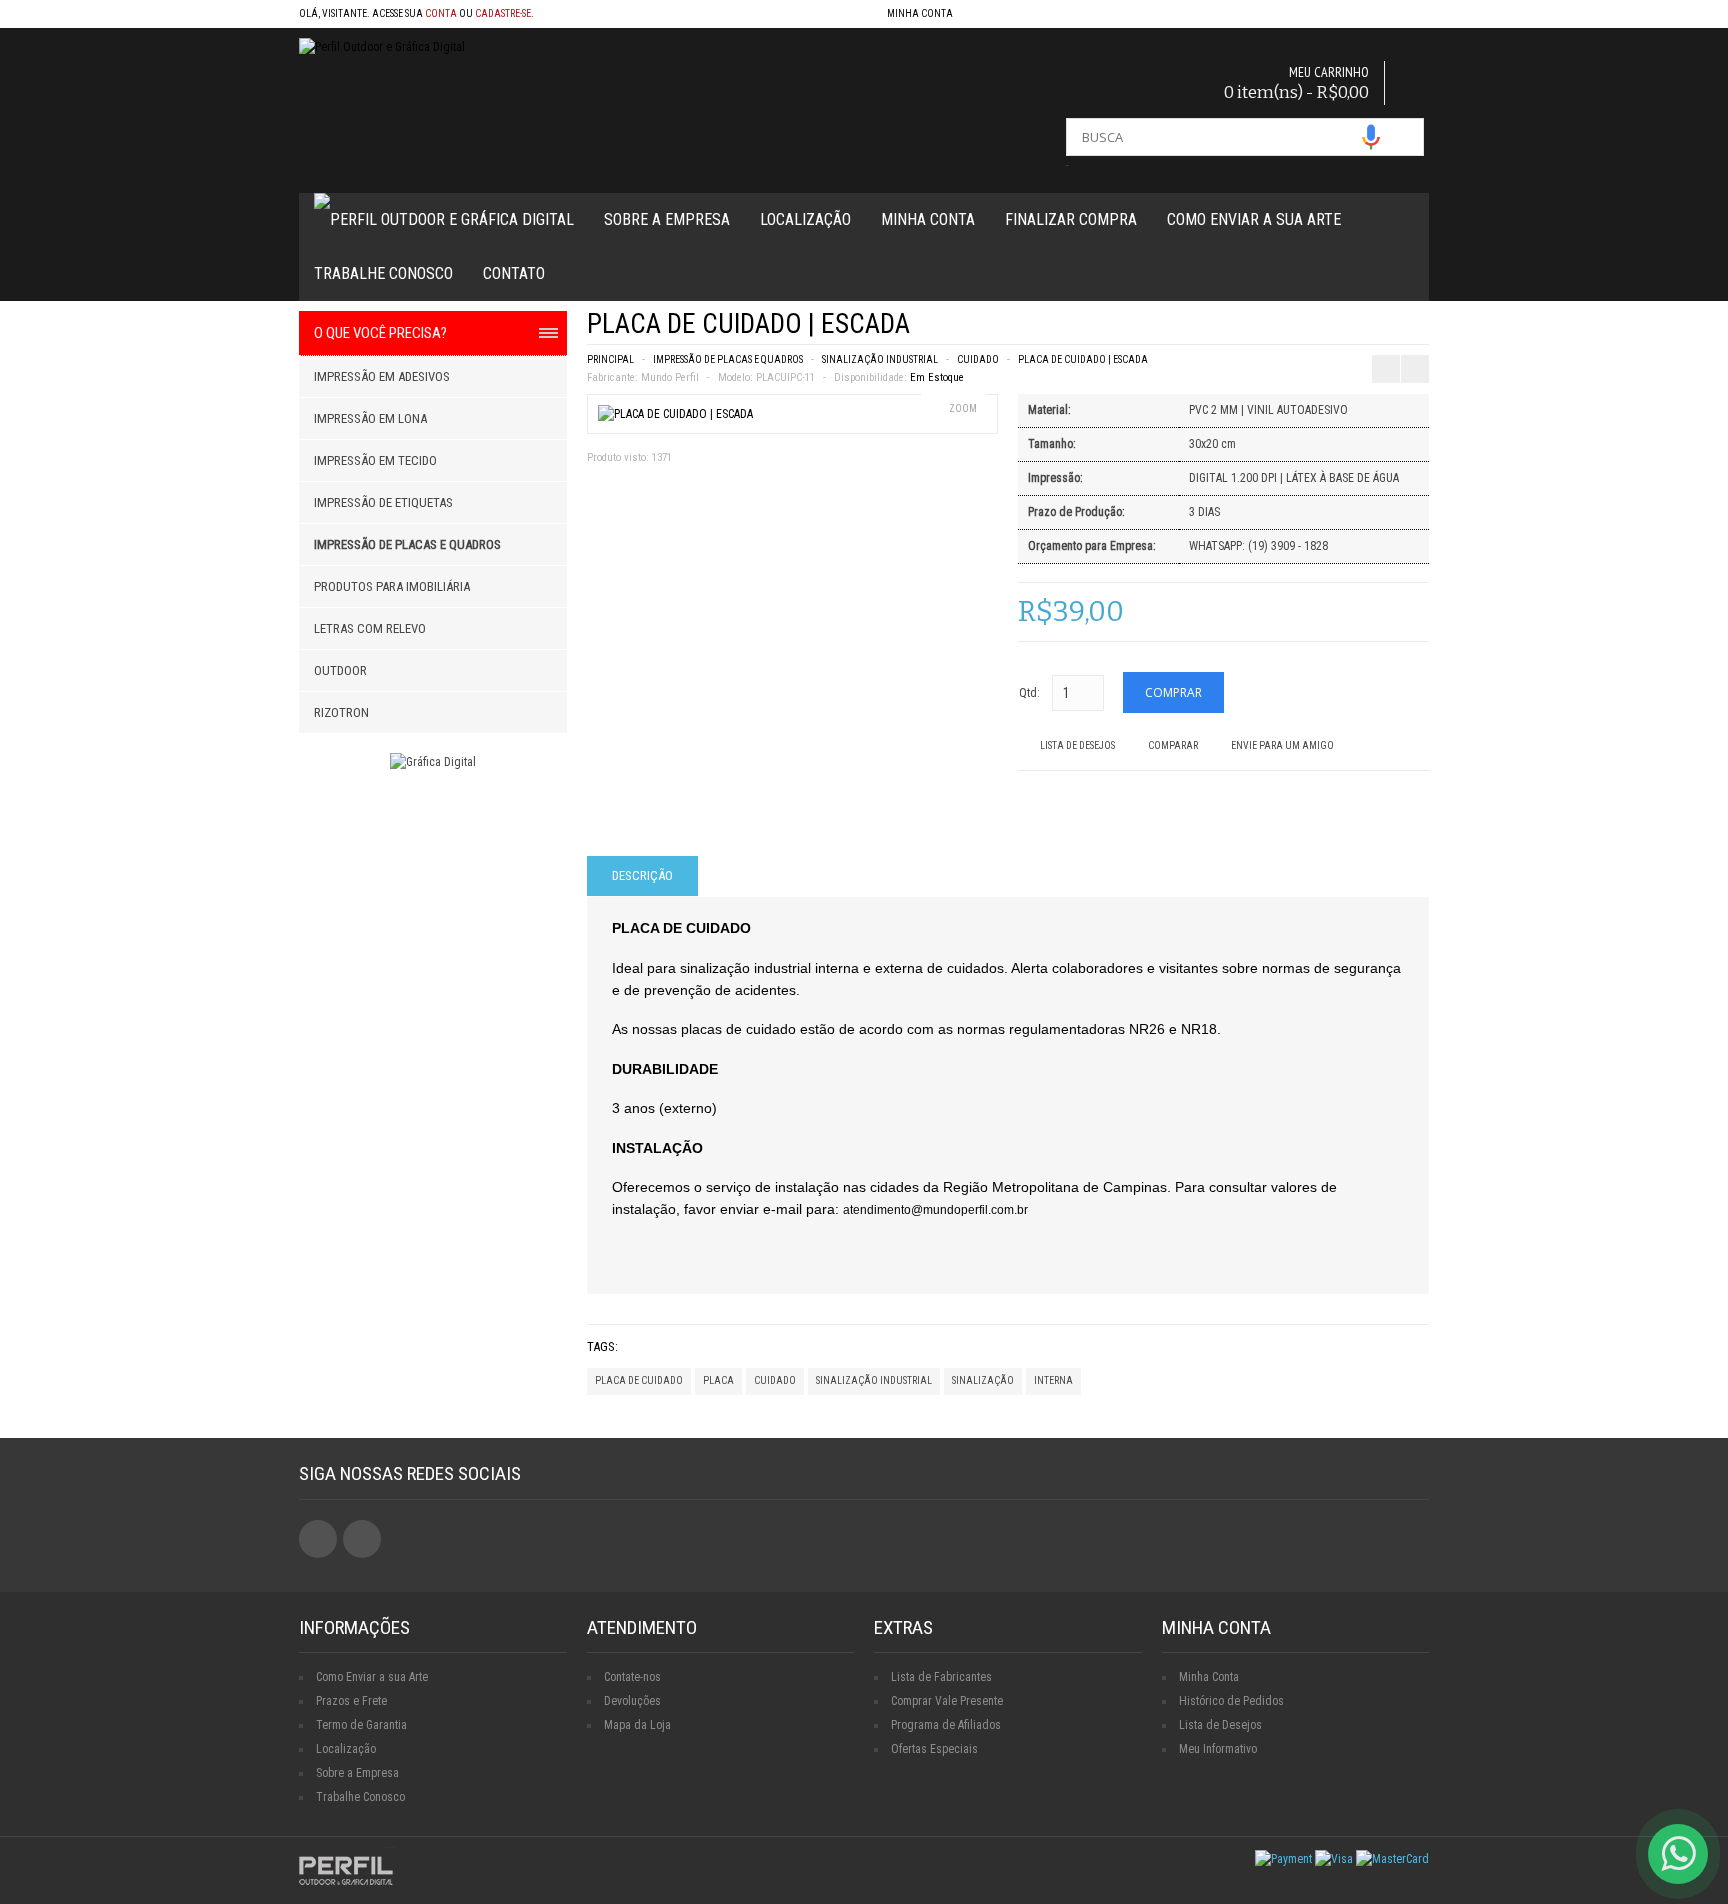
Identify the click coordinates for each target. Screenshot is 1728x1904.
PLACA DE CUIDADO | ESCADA (1083, 359)
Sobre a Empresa (667, 219)
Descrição (642, 875)
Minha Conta (928, 219)
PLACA (718, 1380)
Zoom (963, 408)
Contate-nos (632, 1677)
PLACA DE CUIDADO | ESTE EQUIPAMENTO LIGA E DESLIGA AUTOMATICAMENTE (1388, 330)
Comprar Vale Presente (947, 1701)
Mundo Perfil (670, 377)
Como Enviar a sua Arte (372, 1677)
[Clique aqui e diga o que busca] (1371, 137)
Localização (805, 219)
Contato (514, 273)
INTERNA (1053, 1380)
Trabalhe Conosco (383, 273)
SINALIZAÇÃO (983, 1380)
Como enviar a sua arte (1254, 219)
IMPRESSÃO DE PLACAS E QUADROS (728, 359)
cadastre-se (503, 13)
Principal (610, 359)
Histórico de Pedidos (1231, 1701)
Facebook (318, 1539)
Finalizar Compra (1071, 219)
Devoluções (632, 1701)
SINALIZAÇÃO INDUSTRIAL (880, 359)
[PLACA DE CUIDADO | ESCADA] (675, 414)
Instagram (362, 1539)
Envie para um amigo (1282, 745)
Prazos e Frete (351, 1701)
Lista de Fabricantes (941, 1677)
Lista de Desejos (1077, 745)
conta (441, 13)
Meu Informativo (1218, 1749)
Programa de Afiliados (946, 1725)
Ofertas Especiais (934, 1749)
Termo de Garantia (361, 1725)
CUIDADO (978, 359)
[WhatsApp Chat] (1678, 1854)
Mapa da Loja (637, 1725)
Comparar (1173, 745)
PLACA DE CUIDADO (639, 1380)
